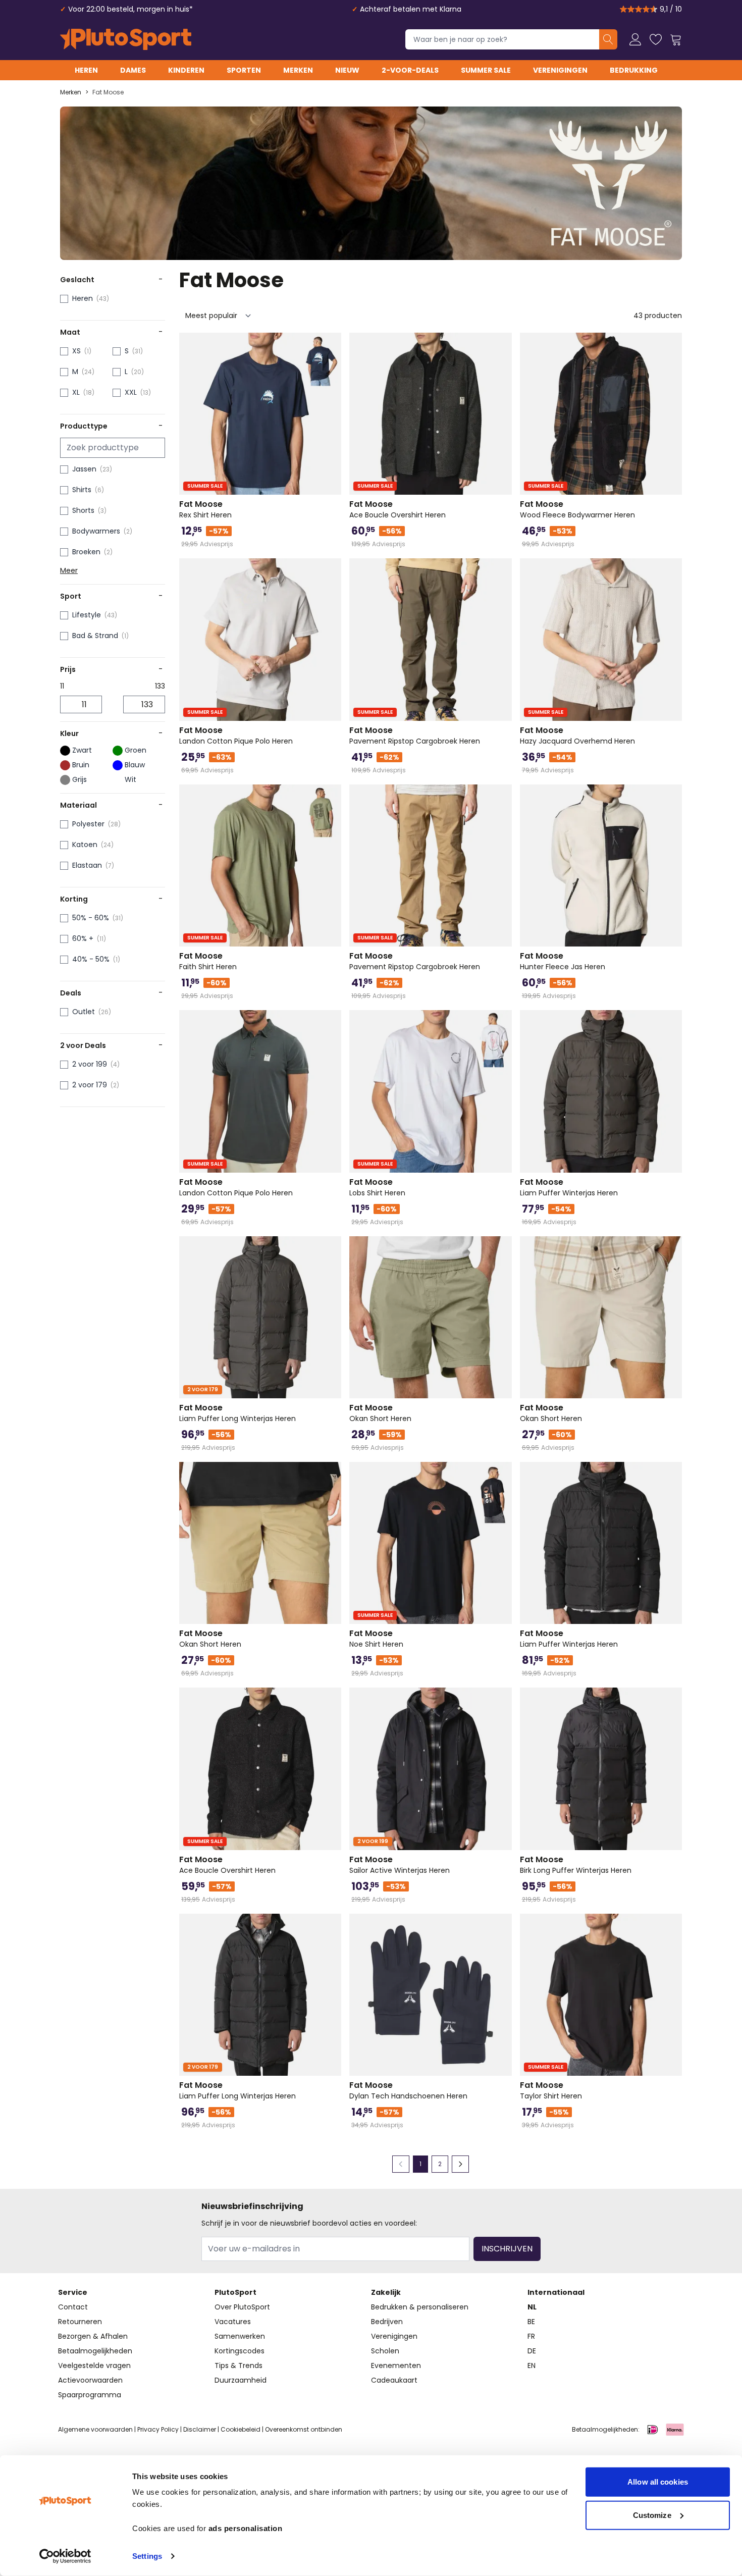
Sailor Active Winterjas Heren (400, 1865)
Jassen (84, 469)
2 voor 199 (90, 1064)
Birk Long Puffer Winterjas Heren (576, 1865)
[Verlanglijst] (656, 39)
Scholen (385, 2351)
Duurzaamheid (241, 2380)
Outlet (84, 1012)
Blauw (135, 765)
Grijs (79, 779)
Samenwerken (240, 2336)
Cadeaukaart (394, 2380)
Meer (69, 570)
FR (531, 2336)
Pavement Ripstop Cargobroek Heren (415, 735)
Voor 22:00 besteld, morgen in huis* (130, 9)
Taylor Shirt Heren (551, 2090)
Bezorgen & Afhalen (93, 2336)
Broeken (86, 552)
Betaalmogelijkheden (95, 2351)
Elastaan (87, 865)
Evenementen (396, 2365)
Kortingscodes (240, 2351)
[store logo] (126, 39)
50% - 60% (91, 918)
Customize (652, 2515)
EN (532, 2365)
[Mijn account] (635, 39)
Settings (147, 2556)
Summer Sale (486, 70)
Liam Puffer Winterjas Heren (569, 1187)
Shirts (82, 490)
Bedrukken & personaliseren (420, 2307)
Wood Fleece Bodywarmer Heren (577, 509)
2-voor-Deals (410, 70)
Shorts (83, 510)
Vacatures (233, 2322)
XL (76, 392)
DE (532, 2351)
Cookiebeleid (241, 2429)
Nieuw (347, 70)
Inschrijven (507, 2249)
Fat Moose (108, 92)
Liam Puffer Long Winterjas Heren (237, 1413)
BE (531, 2322)
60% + (83, 938)
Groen (136, 750)
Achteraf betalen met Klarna (411, 9)
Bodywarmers (96, 531)
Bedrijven (387, 2322)
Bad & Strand (95, 636)
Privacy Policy (158, 2429)
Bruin (81, 765)
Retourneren (80, 2322)
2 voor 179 (90, 1085)
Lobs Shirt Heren (377, 1187)
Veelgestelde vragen (94, 2365)
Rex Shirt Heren (205, 509)
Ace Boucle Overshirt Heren (397, 509)
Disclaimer (200, 2429)
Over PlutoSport (242, 2307)
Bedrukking (634, 70)
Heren (86, 70)
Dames (133, 70)
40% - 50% (91, 959)
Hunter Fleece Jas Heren (563, 961)
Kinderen (186, 70)
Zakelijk (386, 2292)
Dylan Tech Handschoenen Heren (408, 2090)
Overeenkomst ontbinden (304, 2429)
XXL (131, 392)
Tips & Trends (238, 2365)
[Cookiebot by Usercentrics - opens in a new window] (65, 2556)
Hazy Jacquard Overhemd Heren (577, 735)
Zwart (82, 750)
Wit (130, 779)
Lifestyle (87, 615)
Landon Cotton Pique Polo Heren (236, 735)
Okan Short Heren (380, 1413)
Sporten (244, 70)
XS (76, 351)
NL (532, 2307)
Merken (298, 70)
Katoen (85, 845)
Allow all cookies (658, 2482)
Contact (73, 2307)
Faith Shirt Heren (208, 961)
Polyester (88, 824)
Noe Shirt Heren (376, 1639)
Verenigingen (560, 70)
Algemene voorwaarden (95, 2429)
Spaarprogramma (90, 2395)
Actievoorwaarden (90, 2380)
